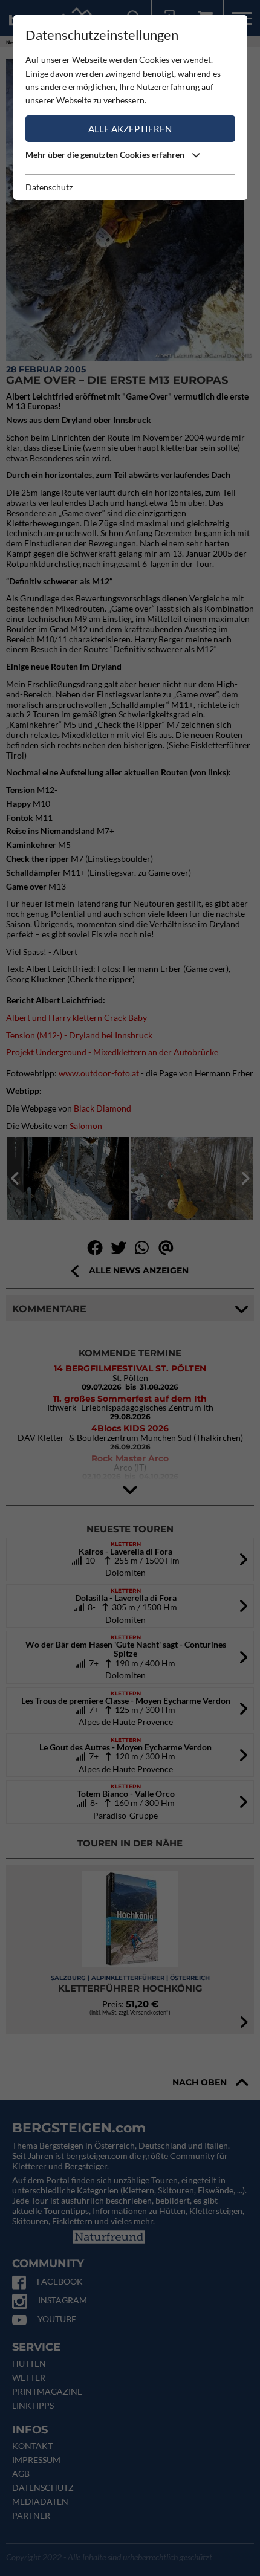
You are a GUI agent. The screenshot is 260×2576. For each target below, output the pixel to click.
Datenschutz (49, 187)
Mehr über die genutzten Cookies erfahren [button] (106, 154)
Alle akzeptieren (130, 129)
